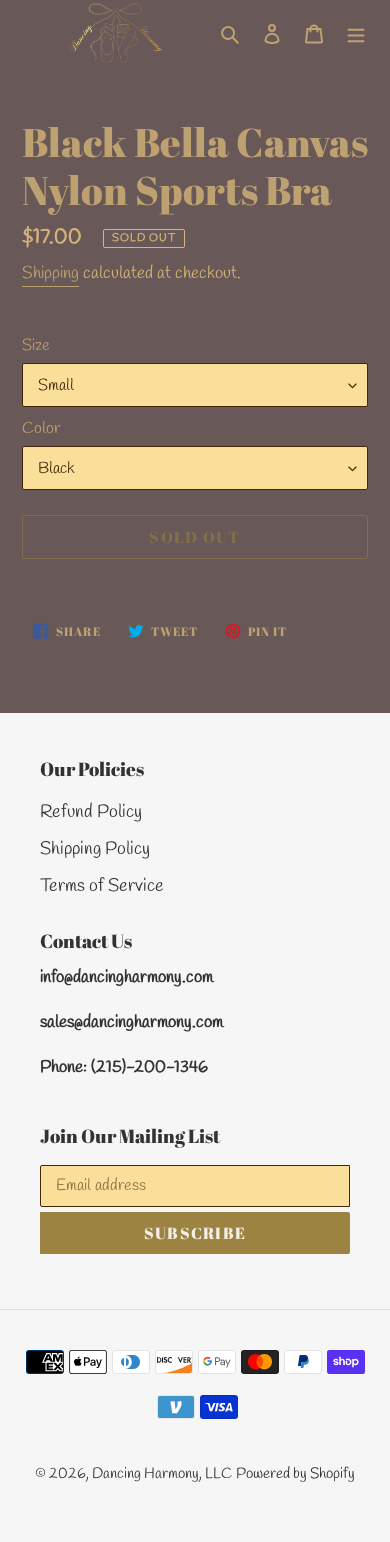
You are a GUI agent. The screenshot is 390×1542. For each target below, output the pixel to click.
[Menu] (356, 32)
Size (36, 345)
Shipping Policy (95, 849)
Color (41, 428)
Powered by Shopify (295, 1474)
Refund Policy (91, 812)
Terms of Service (102, 886)
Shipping (50, 273)
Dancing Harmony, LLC (162, 1474)
